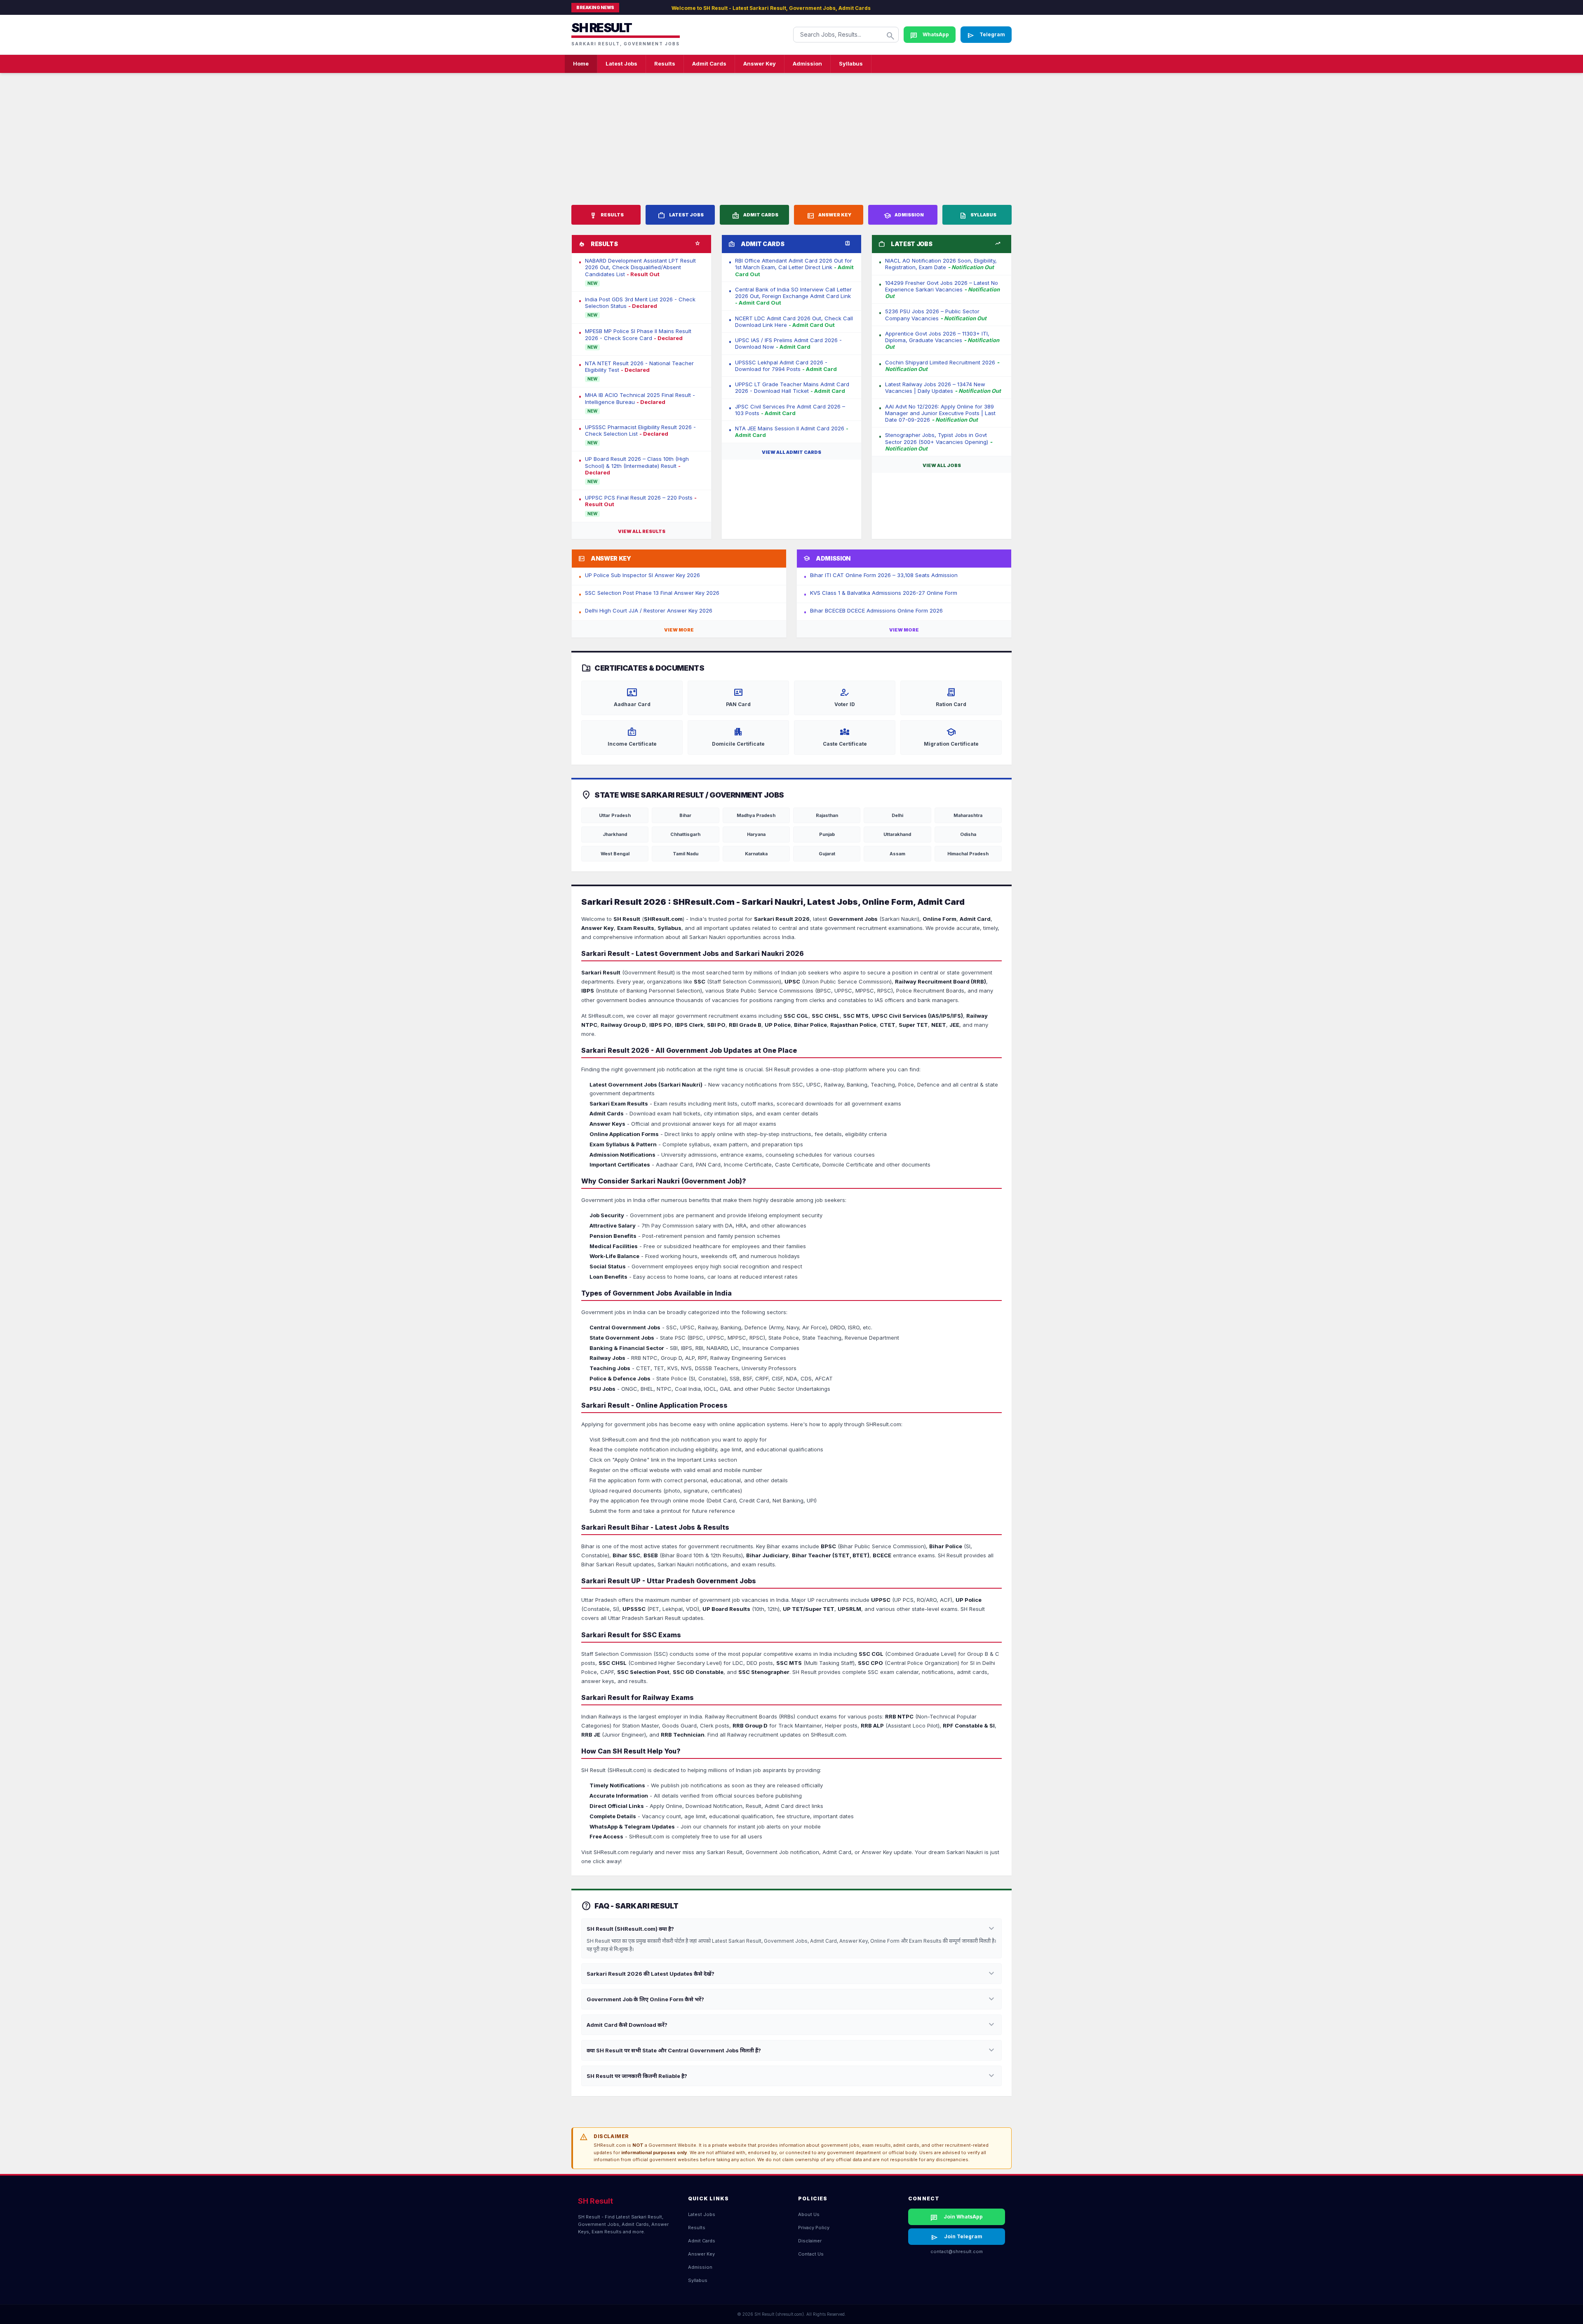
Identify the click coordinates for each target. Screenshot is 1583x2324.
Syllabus (851, 63)
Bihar (685, 815)
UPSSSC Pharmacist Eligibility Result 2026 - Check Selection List (640, 430)
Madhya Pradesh (756, 815)
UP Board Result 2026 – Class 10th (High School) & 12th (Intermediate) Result (637, 466)
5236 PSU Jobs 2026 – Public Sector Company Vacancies (936, 315)
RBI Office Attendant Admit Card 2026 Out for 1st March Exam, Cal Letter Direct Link (794, 267)
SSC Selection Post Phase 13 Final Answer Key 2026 (652, 593)
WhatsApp (930, 35)
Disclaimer (810, 2241)
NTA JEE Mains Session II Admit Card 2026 (792, 432)
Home (581, 63)
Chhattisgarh (685, 834)
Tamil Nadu (686, 854)
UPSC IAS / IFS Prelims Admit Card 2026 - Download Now (788, 343)
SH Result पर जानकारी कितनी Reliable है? (791, 2076)
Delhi (897, 815)
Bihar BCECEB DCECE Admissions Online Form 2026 (876, 610)
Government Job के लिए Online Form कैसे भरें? (791, 1999)
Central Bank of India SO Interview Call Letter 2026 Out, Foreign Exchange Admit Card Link (793, 296)
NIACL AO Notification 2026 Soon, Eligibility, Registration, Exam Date (941, 264)
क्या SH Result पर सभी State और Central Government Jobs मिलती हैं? (791, 2050)
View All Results (642, 531)
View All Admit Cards (791, 452)
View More (679, 630)
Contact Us (811, 2254)
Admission (807, 63)
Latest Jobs (621, 63)
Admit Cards (709, 63)
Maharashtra (968, 815)
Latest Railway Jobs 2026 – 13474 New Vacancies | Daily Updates (943, 387)
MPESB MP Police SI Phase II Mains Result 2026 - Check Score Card (638, 334)
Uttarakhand (897, 834)
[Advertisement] (791, 134)
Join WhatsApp (957, 2218)
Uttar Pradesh (615, 815)
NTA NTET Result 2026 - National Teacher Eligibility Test (639, 366)
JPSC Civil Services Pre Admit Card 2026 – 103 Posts (790, 410)
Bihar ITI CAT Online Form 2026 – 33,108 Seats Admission (884, 575)
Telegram (986, 35)
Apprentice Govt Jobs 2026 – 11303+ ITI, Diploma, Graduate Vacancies (942, 340)
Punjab (827, 834)
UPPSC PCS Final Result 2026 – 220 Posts (641, 501)
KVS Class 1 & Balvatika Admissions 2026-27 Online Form (884, 593)
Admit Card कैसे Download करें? (791, 2025)
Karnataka (756, 854)
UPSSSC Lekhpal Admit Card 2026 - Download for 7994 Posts (786, 366)
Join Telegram (957, 2237)
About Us (809, 2214)
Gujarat (827, 854)
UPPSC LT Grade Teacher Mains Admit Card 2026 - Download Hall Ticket (792, 387)
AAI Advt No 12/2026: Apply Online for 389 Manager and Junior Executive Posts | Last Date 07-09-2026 (940, 413)
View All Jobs (942, 465)
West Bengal (615, 854)
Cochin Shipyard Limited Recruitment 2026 (942, 366)
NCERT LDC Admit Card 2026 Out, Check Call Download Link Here (794, 322)
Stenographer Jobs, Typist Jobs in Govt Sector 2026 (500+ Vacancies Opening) (939, 442)
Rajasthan (827, 815)
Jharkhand (615, 834)
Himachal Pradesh (968, 854)
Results (665, 63)
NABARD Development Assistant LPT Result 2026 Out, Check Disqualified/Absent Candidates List (640, 267)
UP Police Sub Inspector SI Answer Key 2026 (642, 575)
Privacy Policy (814, 2228)
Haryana (756, 834)
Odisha (968, 834)
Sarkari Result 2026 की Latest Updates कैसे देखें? (791, 1974)
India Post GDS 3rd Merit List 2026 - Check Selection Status (640, 303)
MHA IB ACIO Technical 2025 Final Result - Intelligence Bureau (640, 398)
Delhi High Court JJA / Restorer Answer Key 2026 (649, 610)
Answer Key (760, 63)
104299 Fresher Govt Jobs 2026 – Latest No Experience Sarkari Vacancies (942, 290)
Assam (897, 854)
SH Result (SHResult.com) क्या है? (791, 1929)
